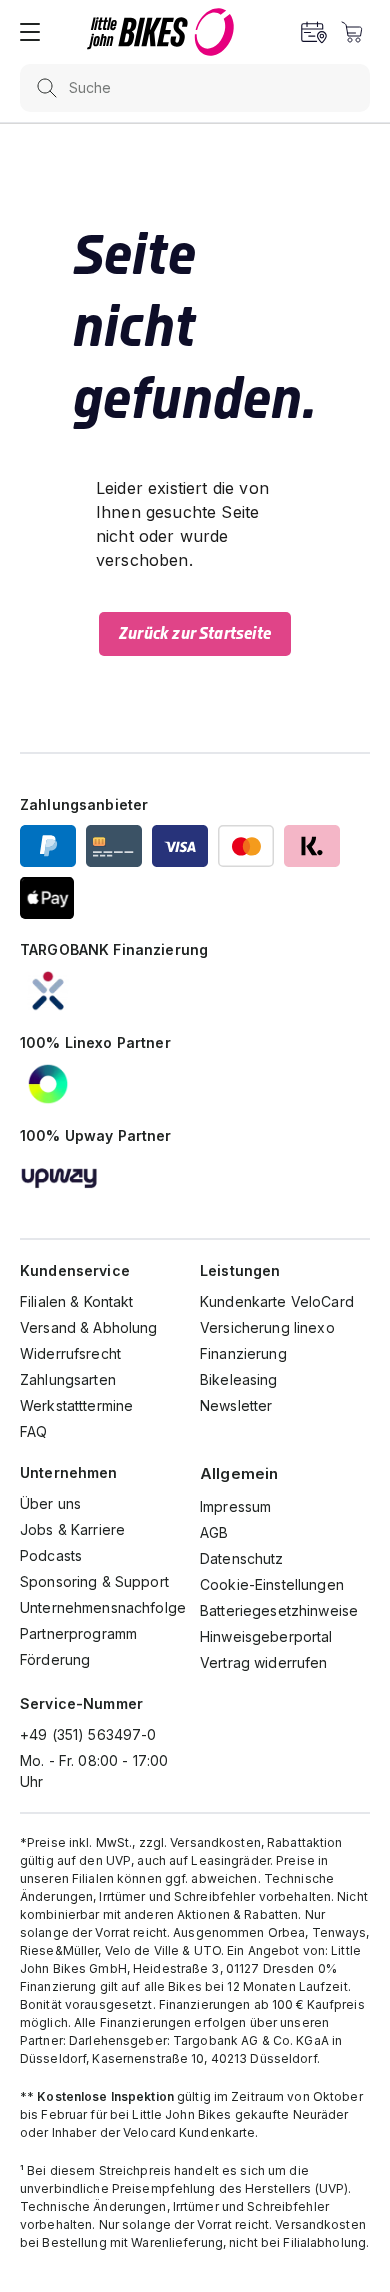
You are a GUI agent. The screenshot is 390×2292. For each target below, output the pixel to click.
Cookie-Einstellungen (272, 1584)
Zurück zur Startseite (195, 633)
